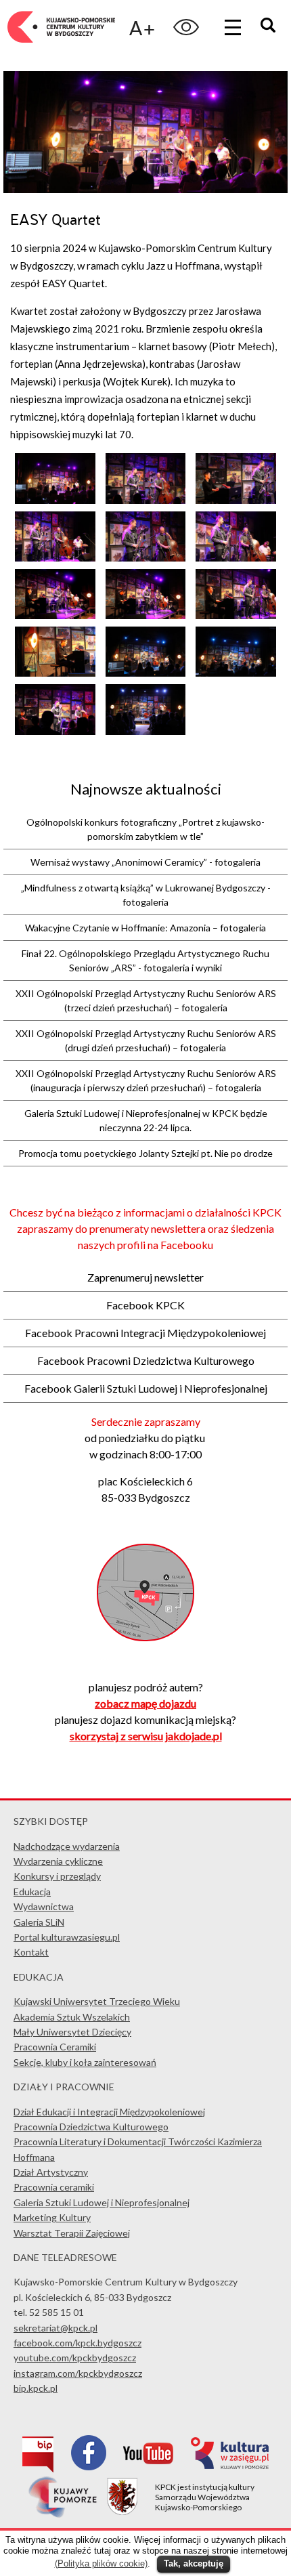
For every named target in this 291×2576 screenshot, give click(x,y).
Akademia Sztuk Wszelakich (72, 2017)
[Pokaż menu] (233, 27)
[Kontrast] (186, 27)
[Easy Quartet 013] (55, 731)
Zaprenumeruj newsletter (145, 1277)
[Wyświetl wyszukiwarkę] (270, 27)
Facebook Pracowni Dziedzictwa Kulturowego (146, 1360)
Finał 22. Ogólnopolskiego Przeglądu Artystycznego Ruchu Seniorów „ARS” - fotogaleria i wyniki (145, 960)
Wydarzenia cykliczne (58, 1861)
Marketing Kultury (52, 2217)
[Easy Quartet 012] (236, 673)
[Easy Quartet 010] (55, 673)
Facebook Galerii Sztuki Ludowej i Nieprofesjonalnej (146, 1388)
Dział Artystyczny (51, 2172)
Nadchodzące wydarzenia (67, 1846)
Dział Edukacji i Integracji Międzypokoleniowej (109, 2112)
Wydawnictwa (44, 1906)
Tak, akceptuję (194, 2563)
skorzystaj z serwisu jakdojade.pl (146, 1736)
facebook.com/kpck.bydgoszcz (77, 2343)
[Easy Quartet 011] (146, 673)
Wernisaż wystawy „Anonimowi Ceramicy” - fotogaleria (145, 862)
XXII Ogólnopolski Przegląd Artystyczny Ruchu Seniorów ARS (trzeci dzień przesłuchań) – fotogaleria (146, 1000)
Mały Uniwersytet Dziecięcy (72, 2032)
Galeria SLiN (39, 1922)
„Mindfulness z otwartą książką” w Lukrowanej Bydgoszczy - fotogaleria (146, 895)
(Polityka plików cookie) (101, 2563)
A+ (142, 27)
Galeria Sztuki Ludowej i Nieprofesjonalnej (102, 2202)
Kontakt (31, 1952)
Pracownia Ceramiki (55, 2047)
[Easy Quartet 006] (236, 557)
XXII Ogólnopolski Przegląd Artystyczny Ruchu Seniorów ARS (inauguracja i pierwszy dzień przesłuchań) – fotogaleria (146, 1080)
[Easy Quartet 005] (146, 557)
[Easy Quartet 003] (236, 500)
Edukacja (32, 1892)
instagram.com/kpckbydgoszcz (78, 2373)
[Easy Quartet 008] (146, 615)
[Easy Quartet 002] (146, 500)
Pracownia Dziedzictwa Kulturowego (91, 2127)
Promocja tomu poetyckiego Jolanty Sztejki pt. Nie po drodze (145, 1153)
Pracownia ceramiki (54, 2187)
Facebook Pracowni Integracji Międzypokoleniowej (145, 1333)
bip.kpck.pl (36, 2388)
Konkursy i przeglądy (57, 1876)
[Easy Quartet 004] (55, 557)
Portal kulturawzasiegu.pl (67, 1937)
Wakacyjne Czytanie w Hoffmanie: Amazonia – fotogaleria (145, 928)
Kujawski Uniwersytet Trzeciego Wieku (97, 2001)
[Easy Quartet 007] (55, 615)
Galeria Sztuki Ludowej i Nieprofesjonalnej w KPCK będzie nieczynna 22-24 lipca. (146, 1120)
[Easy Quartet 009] (236, 615)
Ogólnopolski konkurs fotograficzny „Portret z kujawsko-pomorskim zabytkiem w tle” (145, 829)
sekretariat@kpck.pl (55, 2328)
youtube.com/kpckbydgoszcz (75, 2358)
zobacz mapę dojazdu (145, 1703)
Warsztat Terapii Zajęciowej (72, 2233)
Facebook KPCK (145, 1305)
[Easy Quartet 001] (55, 500)
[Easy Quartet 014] (146, 731)
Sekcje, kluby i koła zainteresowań (85, 2062)
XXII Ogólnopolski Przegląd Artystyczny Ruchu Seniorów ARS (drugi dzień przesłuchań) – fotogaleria (146, 1040)
